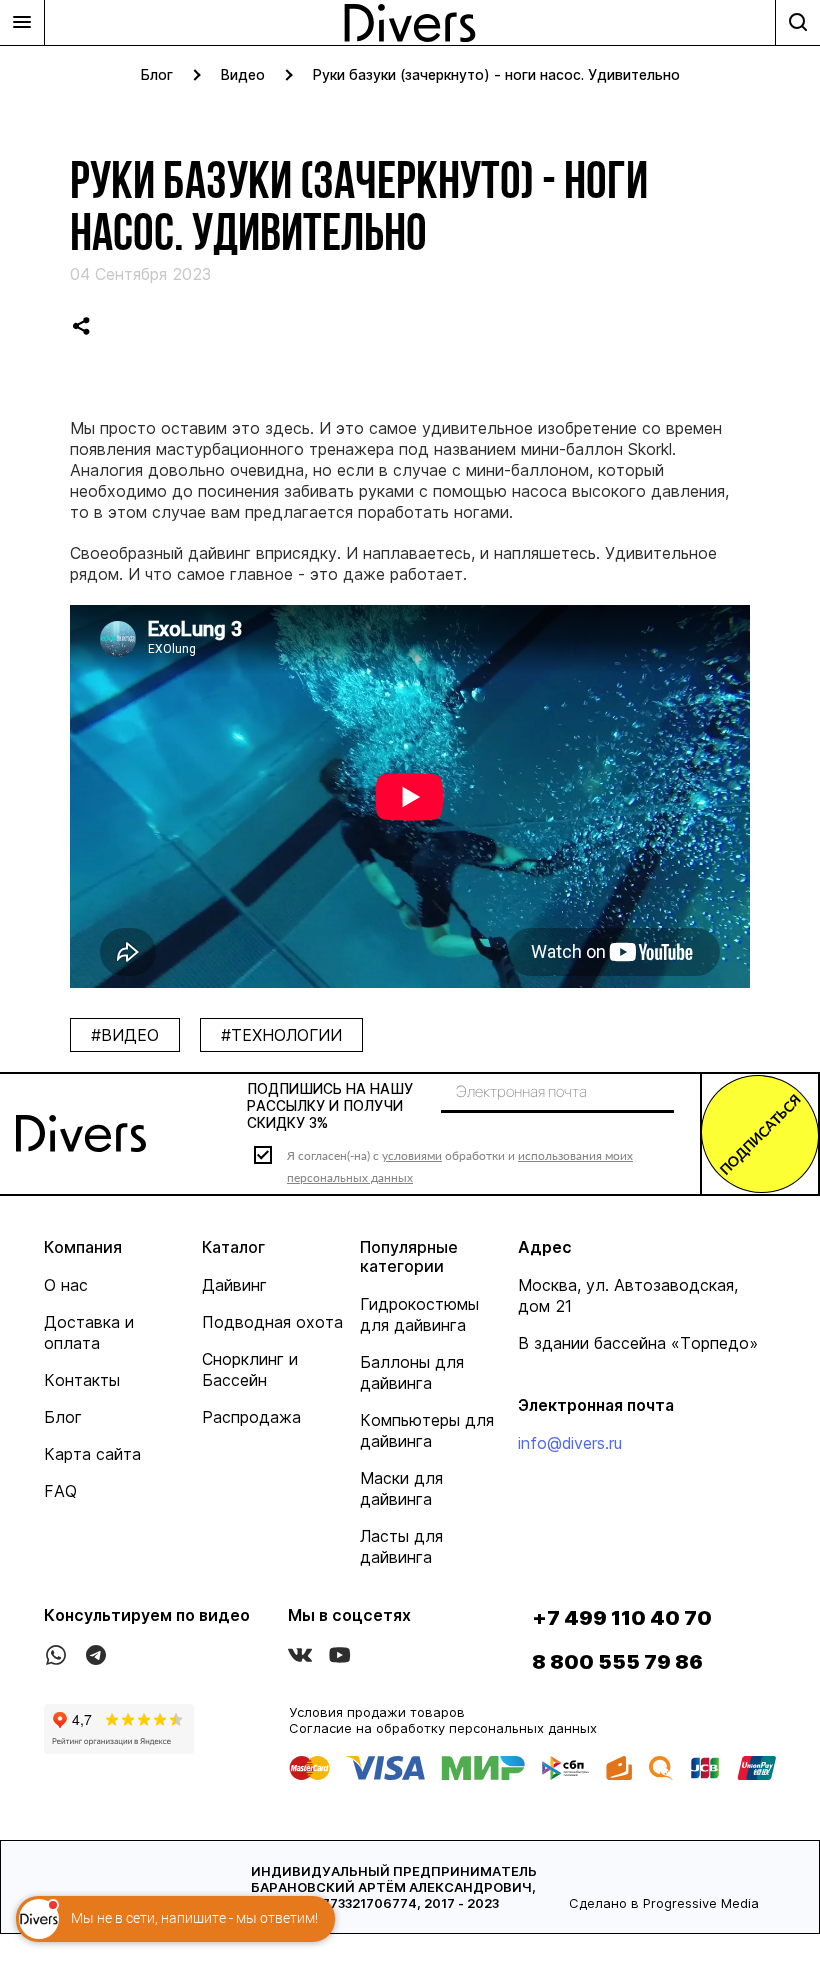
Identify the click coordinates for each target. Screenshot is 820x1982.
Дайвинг (234, 1285)
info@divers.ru (570, 1443)
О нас (66, 1285)
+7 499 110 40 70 (622, 1618)
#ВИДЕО (125, 1035)
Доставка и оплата (89, 1332)
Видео (243, 74)
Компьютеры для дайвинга (427, 1430)
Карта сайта (92, 1454)
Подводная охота (272, 1322)
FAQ (60, 1491)
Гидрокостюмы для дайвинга (419, 1314)
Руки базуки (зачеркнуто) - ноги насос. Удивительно (496, 74)
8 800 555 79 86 (617, 1662)
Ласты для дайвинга (401, 1546)
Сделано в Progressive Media (664, 1903)
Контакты (82, 1380)
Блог (157, 74)
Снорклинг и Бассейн (250, 1369)
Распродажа (251, 1417)
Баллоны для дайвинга (412, 1372)
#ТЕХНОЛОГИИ (281, 1035)
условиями (412, 1155)
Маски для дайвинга (401, 1488)
